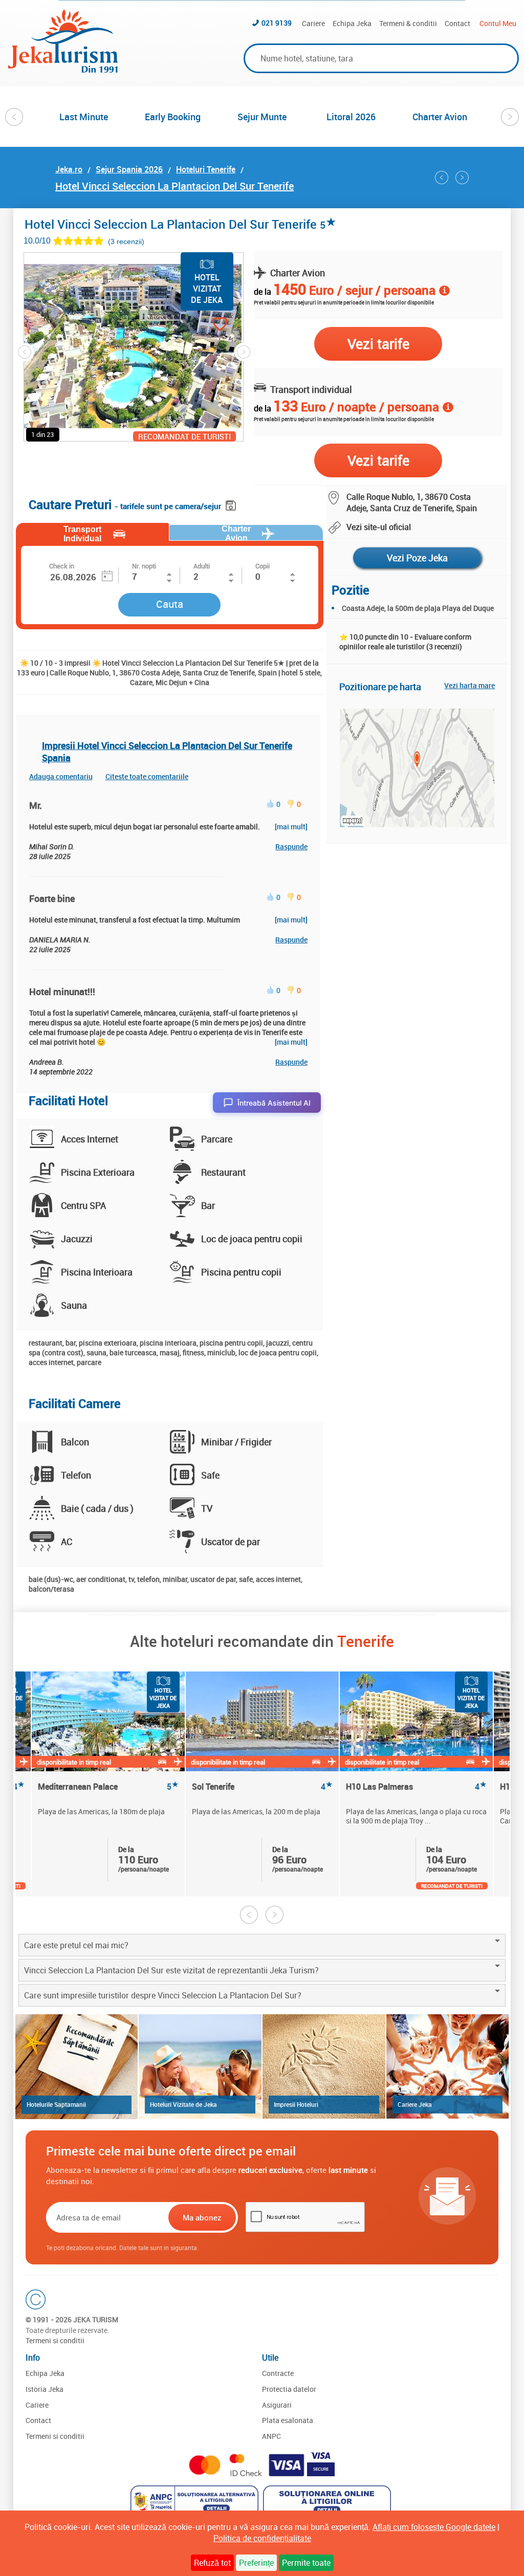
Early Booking (173, 117)
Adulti (202, 566)
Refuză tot (212, 2563)
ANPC (271, 2436)
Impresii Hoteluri (296, 2104)
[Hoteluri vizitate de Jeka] (200, 2066)
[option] (84, 117)
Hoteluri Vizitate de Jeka (183, 2104)
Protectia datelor (289, 2389)
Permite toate (306, 2563)
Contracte (278, 2373)
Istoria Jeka (45, 2389)
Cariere (313, 23)
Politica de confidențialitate (262, 2538)
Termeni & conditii (408, 23)
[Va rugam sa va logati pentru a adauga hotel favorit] (202, 325)
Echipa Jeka (352, 23)
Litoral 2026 (351, 117)
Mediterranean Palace (108, 1787)
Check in (62, 566)
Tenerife (366, 1641)
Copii (263, 566)
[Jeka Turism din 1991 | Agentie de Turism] (63, 70)
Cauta (170, 604)
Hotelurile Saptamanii (56, 2104)
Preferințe (256, 2563)
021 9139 (277, 23)
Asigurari (277, 2405)
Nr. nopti (144, 566)
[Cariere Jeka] (448, 2066)
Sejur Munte (262, 117)
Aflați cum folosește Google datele (434, 2527)
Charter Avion (440, 117)
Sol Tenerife (262, 1787)
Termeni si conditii (55, 2340)
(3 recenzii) (126, 241)
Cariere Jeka (415, 2104)
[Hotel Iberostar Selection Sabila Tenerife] (442, 178)
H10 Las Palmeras (416, 1787)
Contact (457, 23)
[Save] (232, 504)
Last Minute (84, 117)
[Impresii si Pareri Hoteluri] (324, 2066)
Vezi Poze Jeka (417, 558)
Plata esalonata (288, 2420)
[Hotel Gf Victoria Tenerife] (462, 178)
